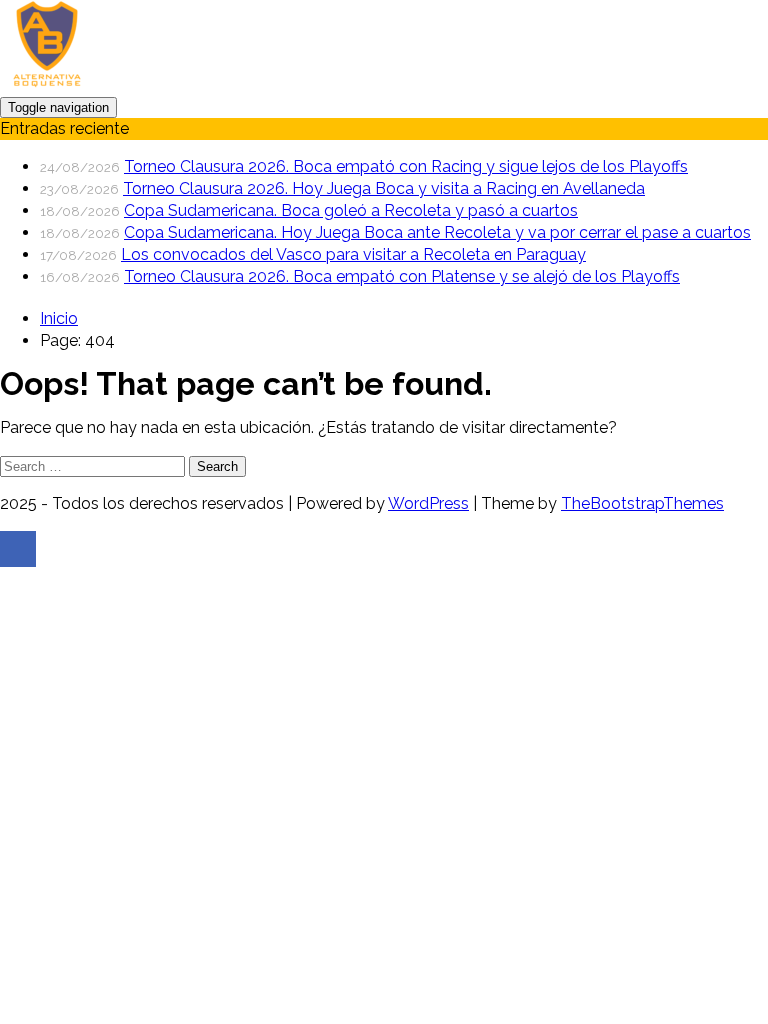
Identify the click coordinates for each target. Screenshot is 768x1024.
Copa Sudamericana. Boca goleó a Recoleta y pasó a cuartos (351, 210)
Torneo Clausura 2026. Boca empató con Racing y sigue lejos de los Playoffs (406, 166)
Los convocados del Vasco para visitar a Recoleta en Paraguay (353, 254)
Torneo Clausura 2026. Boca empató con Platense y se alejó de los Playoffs (402, 276)
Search (217, 466)
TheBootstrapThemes (642, 503)
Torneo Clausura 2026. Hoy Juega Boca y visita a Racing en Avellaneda (384, 188)
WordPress (428, 503)
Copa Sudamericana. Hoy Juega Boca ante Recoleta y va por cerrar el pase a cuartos (437, 232)
